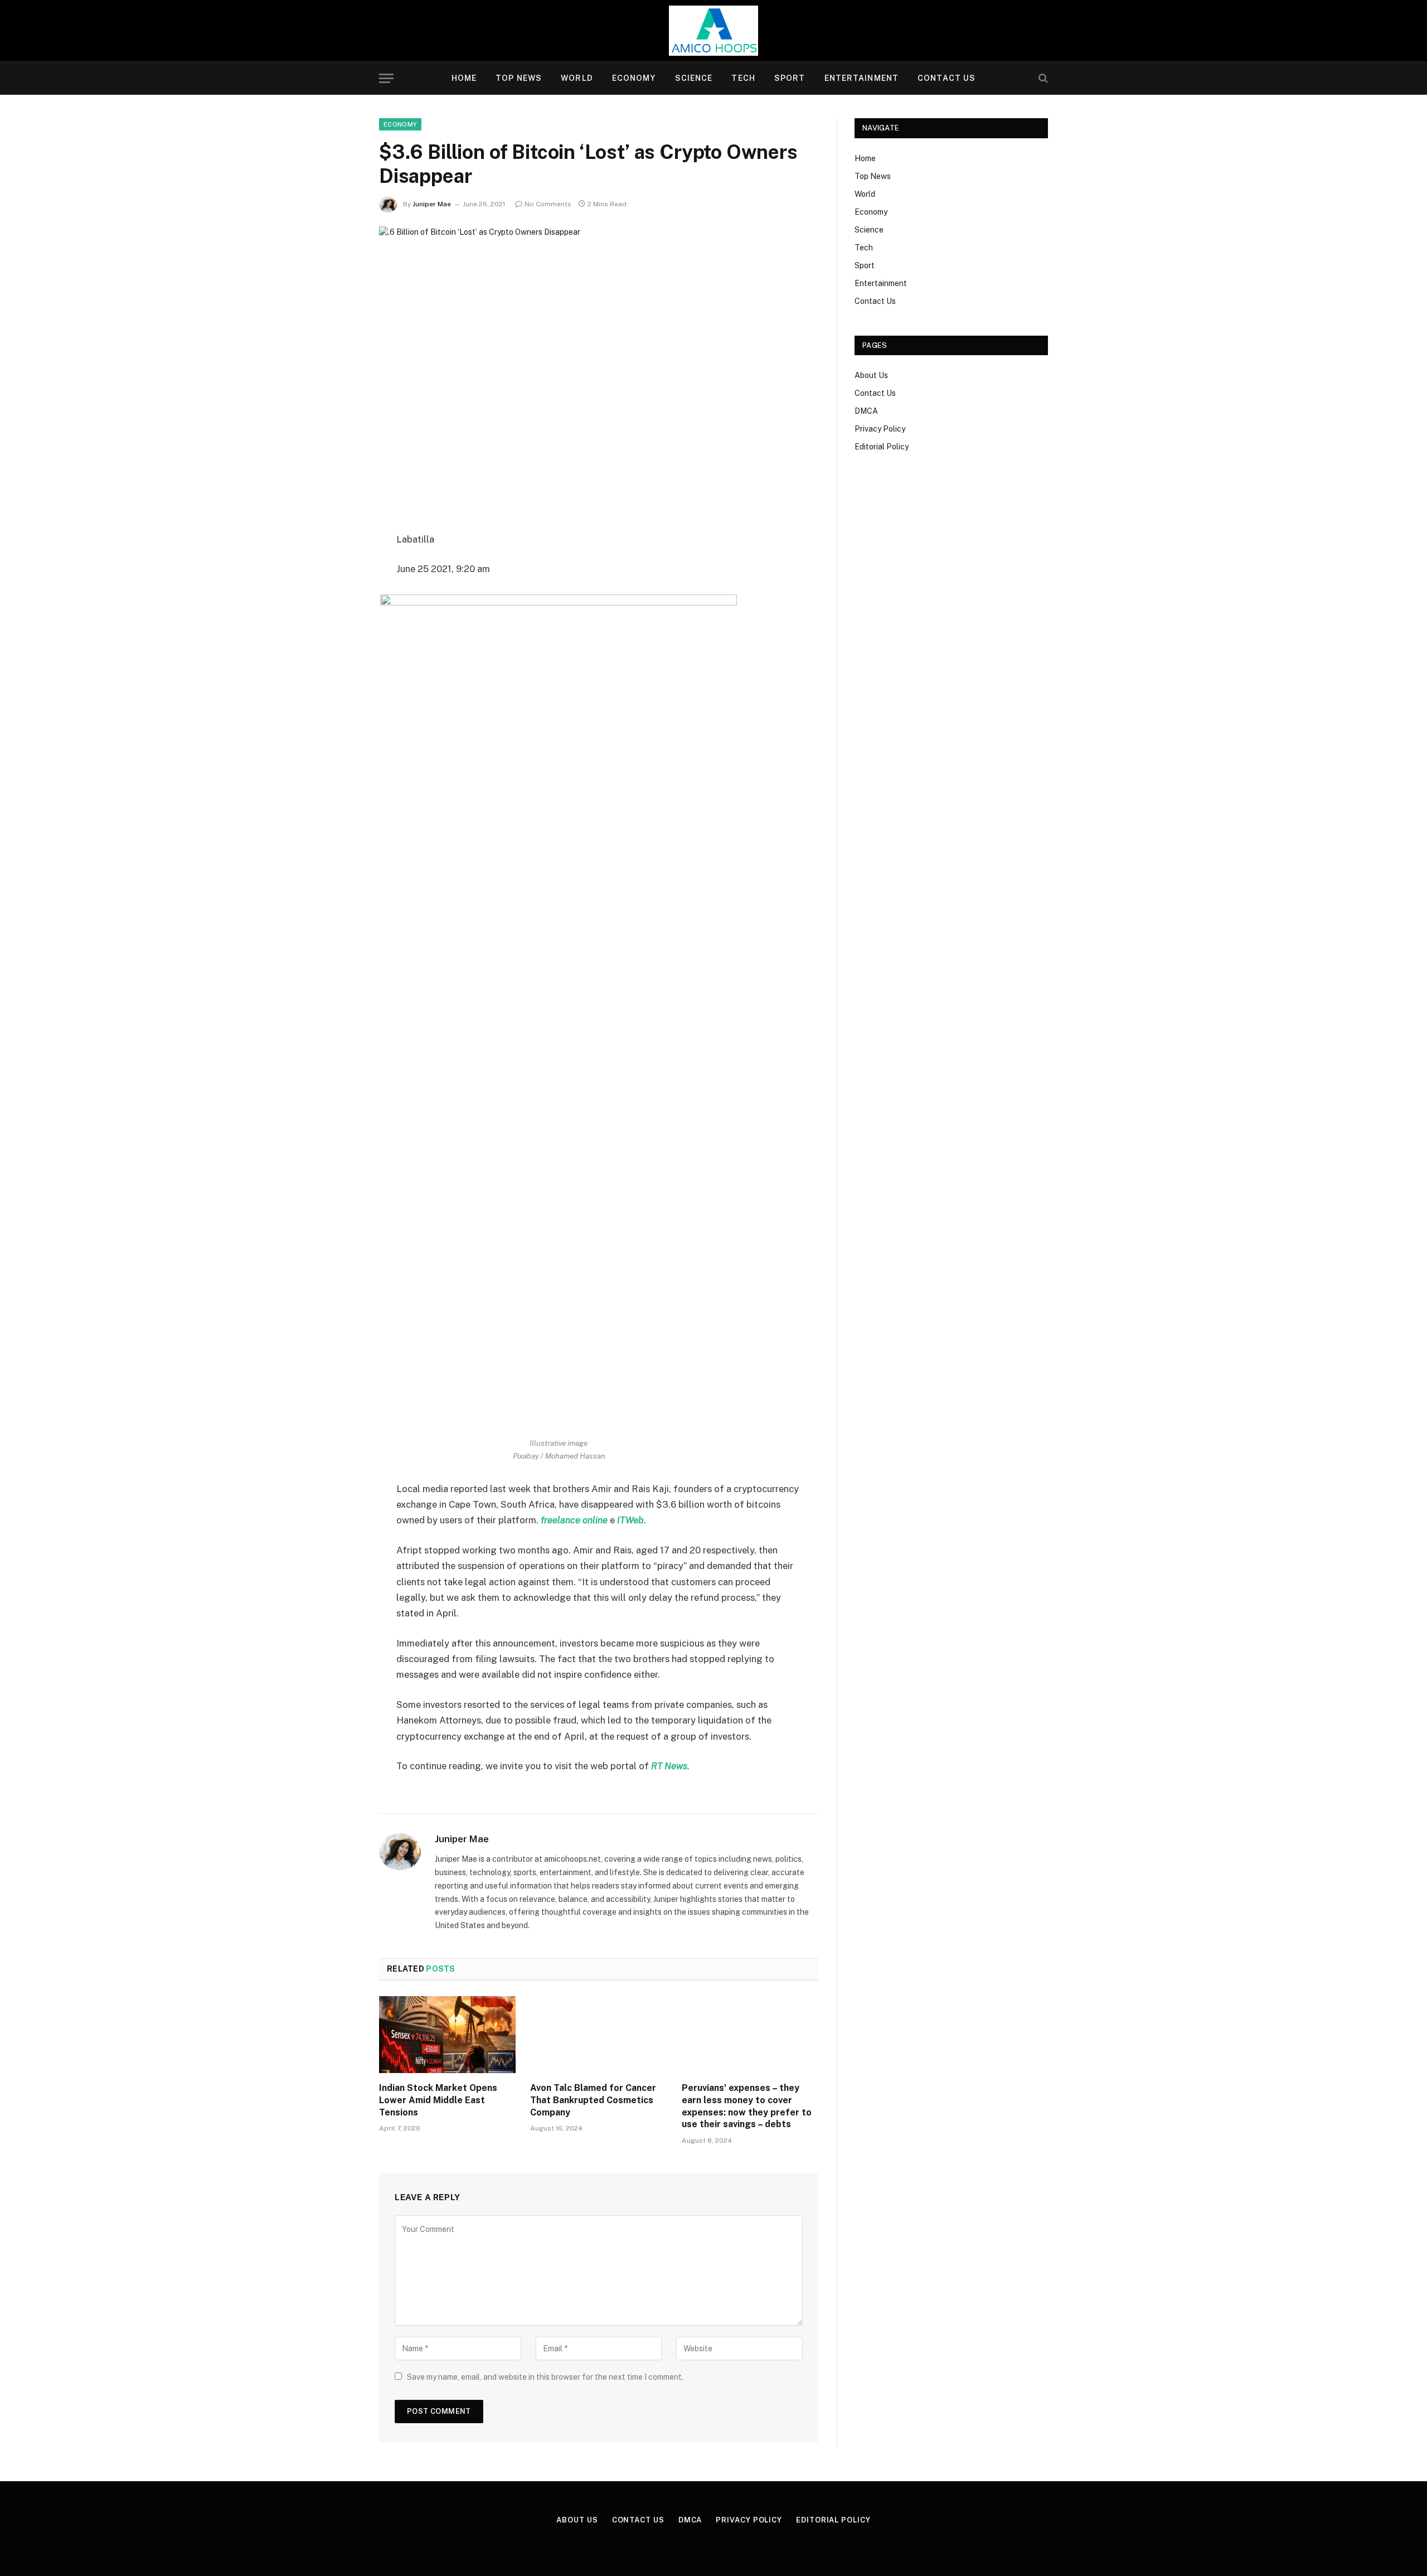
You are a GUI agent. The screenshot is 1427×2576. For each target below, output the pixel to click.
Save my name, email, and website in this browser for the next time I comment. (545, 2377)
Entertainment (862, 78)
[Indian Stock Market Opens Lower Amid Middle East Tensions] (447, 2035)
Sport (790, 78)
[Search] (1042, 78)
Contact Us (947, 78)
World (577, 78)
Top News (519, 78)
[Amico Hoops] (713, 31)
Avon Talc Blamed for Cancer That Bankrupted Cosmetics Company (593, 2100)
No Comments (548, 204)
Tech (743, 78)
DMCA (866, 411)
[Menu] (386, 78)
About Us (871, 375)
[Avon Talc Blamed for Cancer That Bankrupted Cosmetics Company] (598, 2035)
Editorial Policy (882, 447)
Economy (634, 78)
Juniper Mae (432, 204)
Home (464, 78)
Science (694, 78)
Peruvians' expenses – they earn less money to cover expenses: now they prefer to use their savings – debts (747, 2106)
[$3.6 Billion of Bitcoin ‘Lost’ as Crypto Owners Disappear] (599, 370)
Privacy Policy (880, 429)
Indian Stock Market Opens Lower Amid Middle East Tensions (438, 2100)
